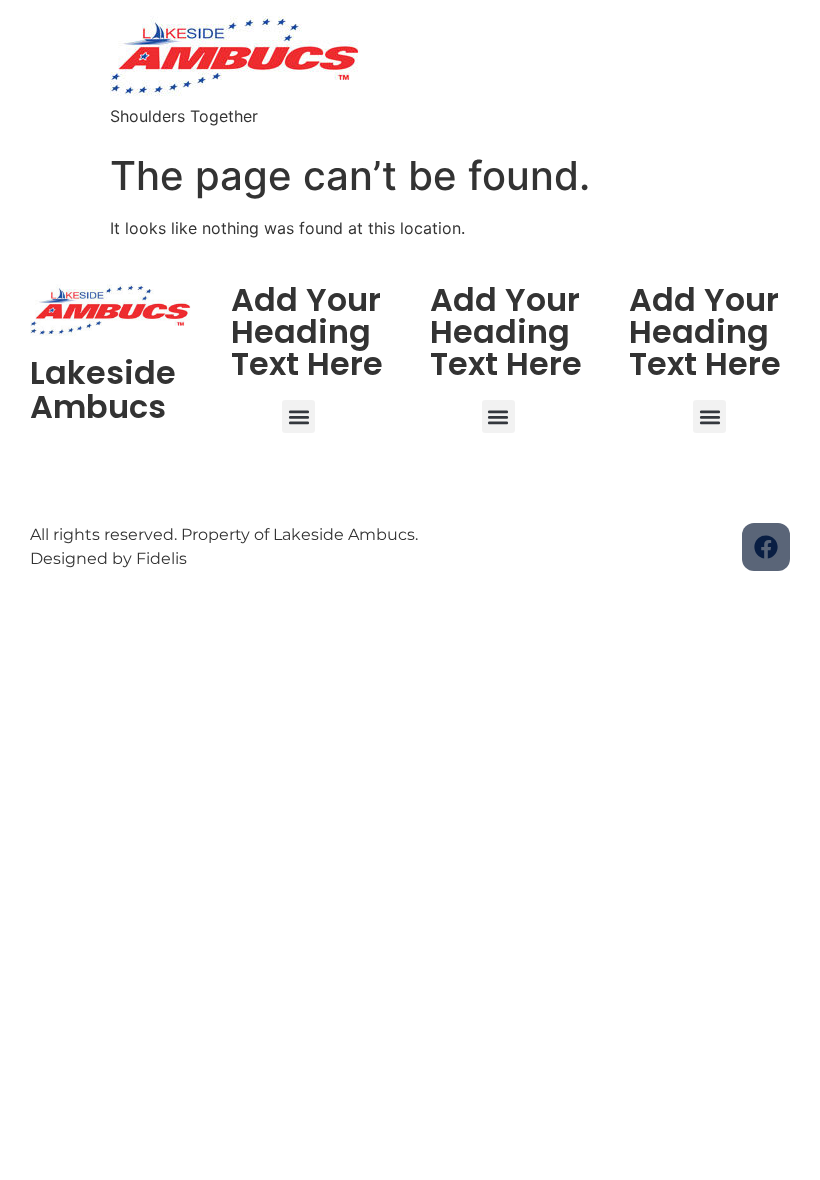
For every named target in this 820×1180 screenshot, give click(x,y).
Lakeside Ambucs (103, 389)
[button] (298, 416)
